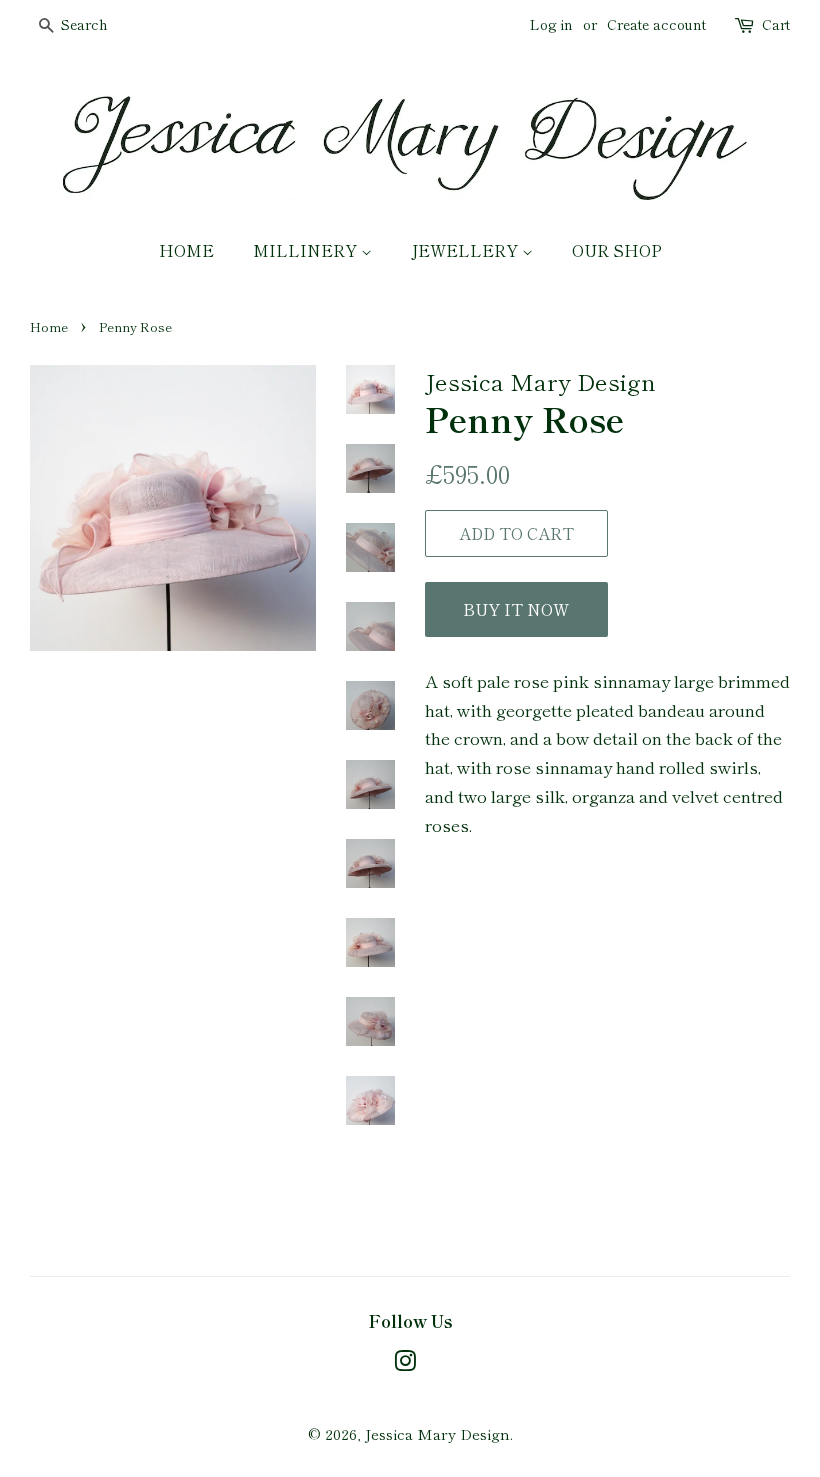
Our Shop (617, 250)
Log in (551, 24)
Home (186, 250)
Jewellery (466, 250)
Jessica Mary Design (437, 1433)
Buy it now (516, 609)
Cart (776, 24)
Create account (656, 24)
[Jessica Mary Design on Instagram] (405, 1363)
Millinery (307, 250)
